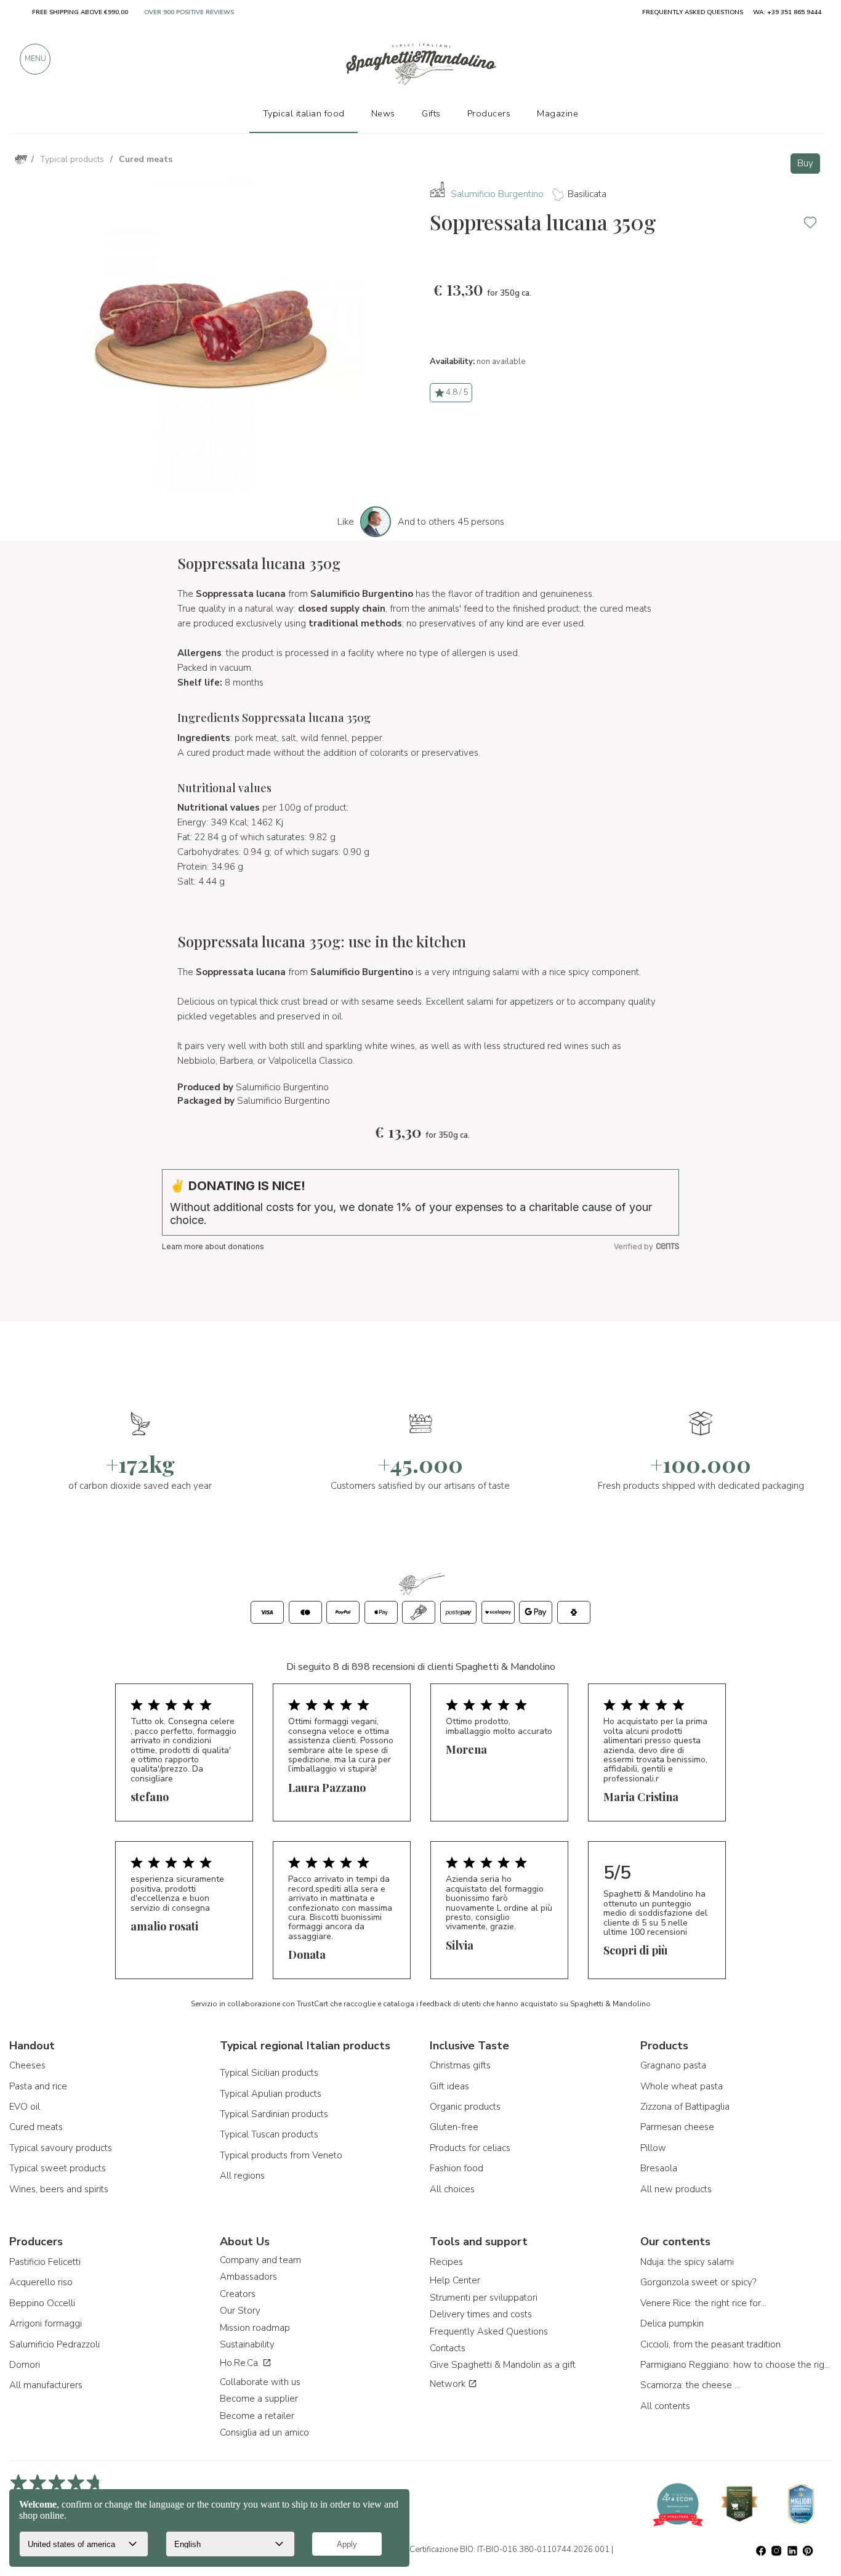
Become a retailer (257, 2416)
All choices (452, 2189)
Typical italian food (304, 113)
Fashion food (457, 2168)
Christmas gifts (460, 2065)
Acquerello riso (41, 2282)
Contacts (448, 2348)
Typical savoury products (61, 2148)
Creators (238, 2294)
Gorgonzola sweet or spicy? (698, 2282)
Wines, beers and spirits (59, 2189)
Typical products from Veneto (281, 2155)
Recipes (446, 2262)
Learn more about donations (213, 1246)
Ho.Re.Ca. (241, 2363)
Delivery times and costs (481, 2314)
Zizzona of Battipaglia (685, 2107)
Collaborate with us (260, 2382)
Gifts (431, 113)
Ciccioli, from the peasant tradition (710, 2344)
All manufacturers (46, 2385)
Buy (805, 163)
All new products (676, 2189)
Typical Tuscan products (269, 2134)
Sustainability (247, 2344)
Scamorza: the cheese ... (690, 2385)
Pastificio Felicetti (45, 2262)
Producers (489, 113)
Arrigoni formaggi (46, 2323)
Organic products (465, 2107)
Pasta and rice (38, 2086)
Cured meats (36, 2127)
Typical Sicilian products (269, 2073)
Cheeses (27, 2065)
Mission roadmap (255, 2328)
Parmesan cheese (677, 2127)
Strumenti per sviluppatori (484, 2298)
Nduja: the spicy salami (687, 2262)
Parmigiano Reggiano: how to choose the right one (736, 2365)
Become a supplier (259, 2399)
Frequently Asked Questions (489, 2331)
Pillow (653, 2148)
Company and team (260, 2260)
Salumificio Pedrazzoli (54, 2344)
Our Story (240, 2311)
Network (449, 2384)
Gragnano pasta (673, 2065)
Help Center (455, 2280)
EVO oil (25, 2107)
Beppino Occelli (42, 2303)
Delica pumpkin (672, 2323)
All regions (242, 2176)
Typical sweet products (58, 2168)
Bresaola (659, 2168)
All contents (665, 2406)
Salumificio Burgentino (497, 194)
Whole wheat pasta (682, 2086)
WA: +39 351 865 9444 (787, 12)
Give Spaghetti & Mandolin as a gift (503, 2365)
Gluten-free (454, 2127)
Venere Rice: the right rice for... (703, 2303)
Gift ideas (449, 2086)
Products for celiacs (470, 2148)
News (383, 113)
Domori (25, 2365)
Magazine (557, 113)
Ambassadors (248, 2277)
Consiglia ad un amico (264, 2432)
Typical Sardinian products (274, 2114)
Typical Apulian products (271, 2094)
